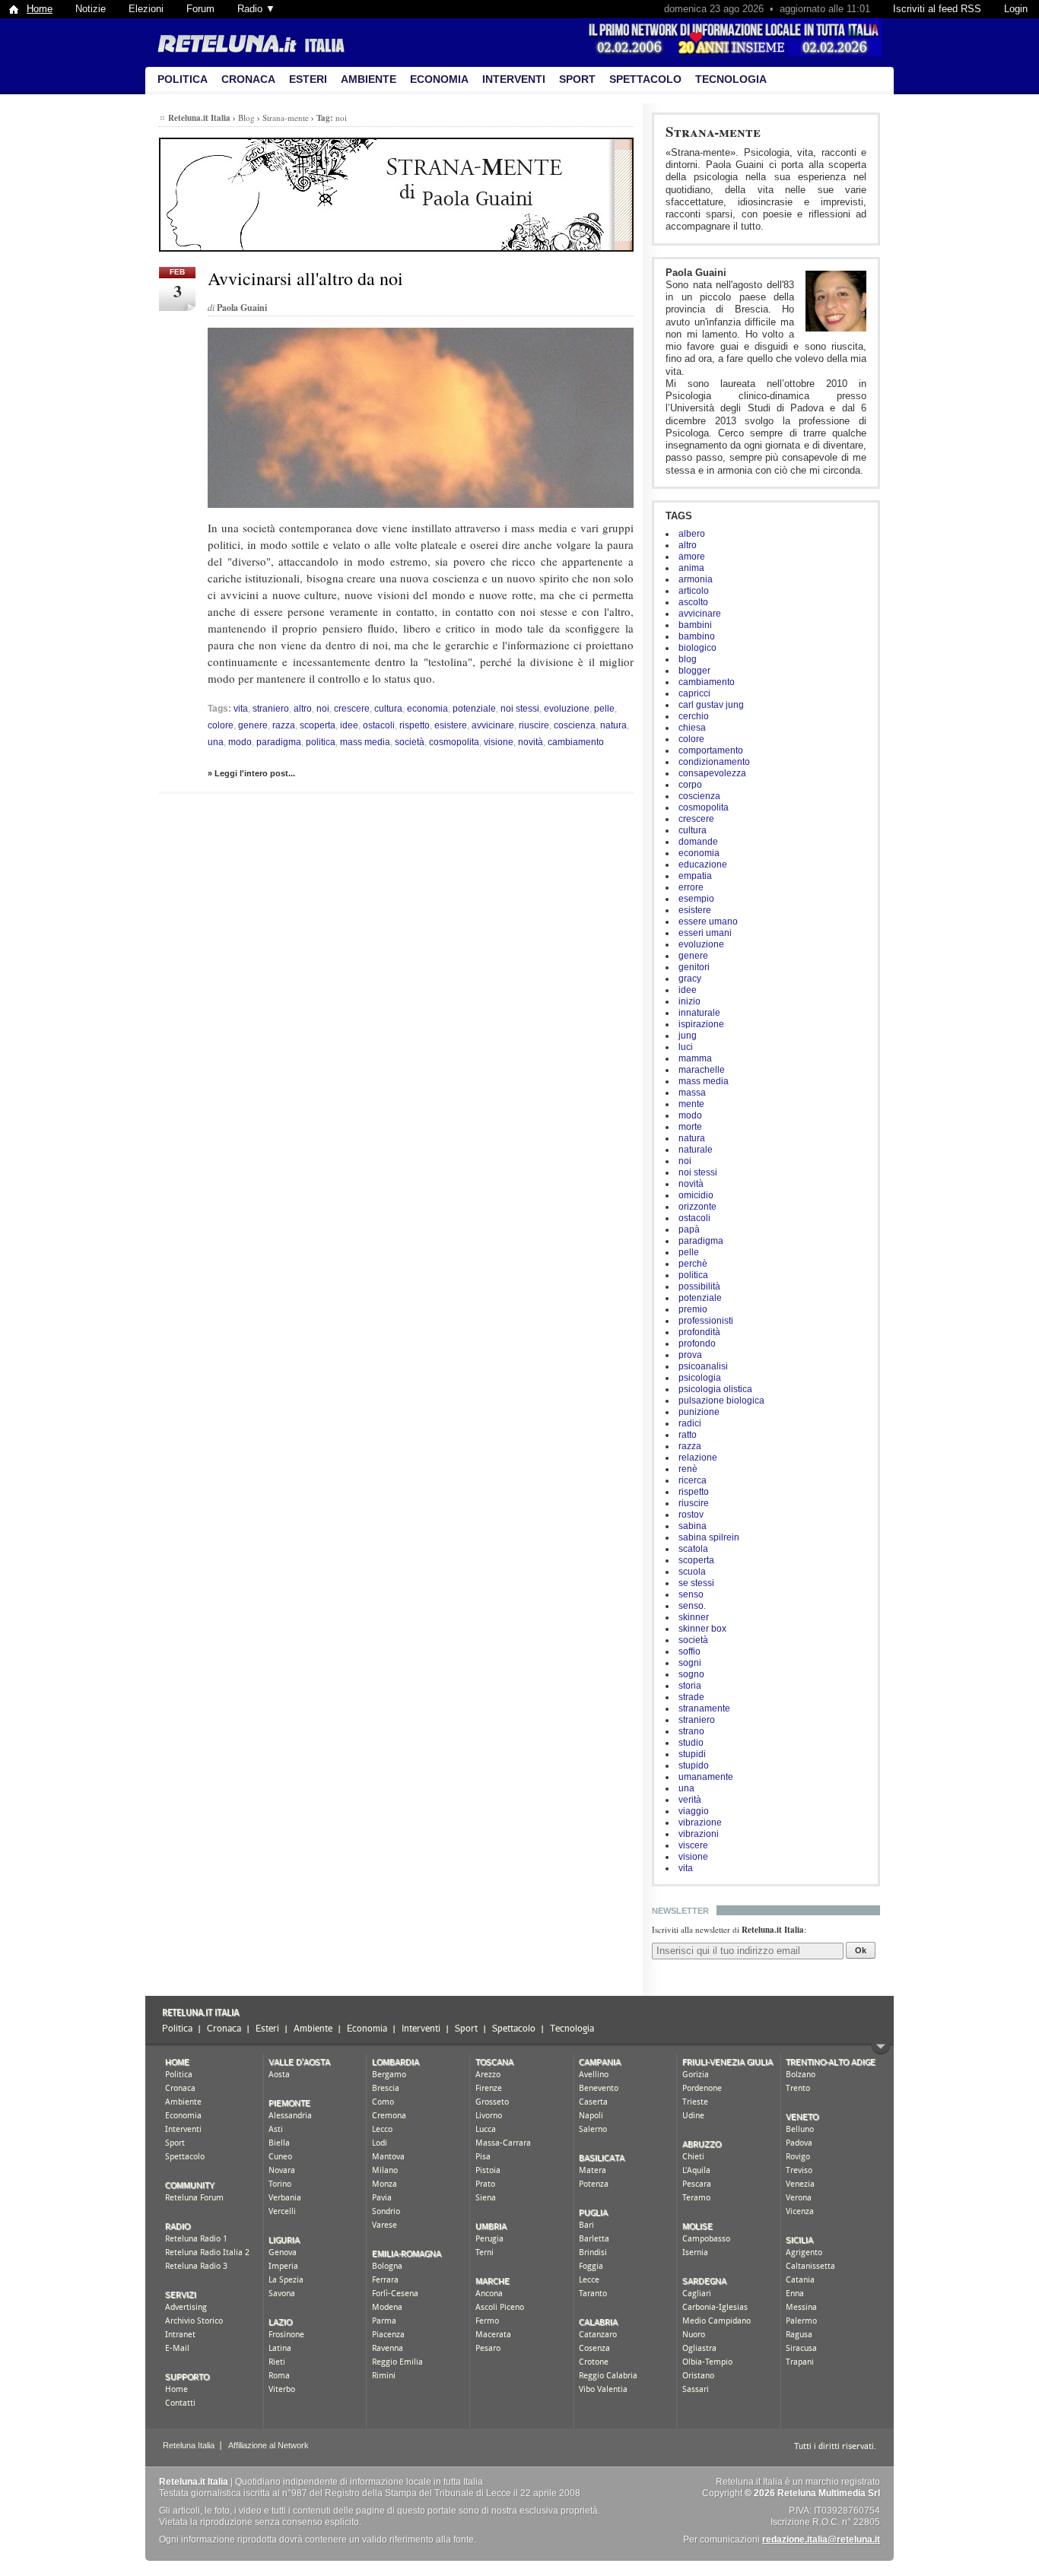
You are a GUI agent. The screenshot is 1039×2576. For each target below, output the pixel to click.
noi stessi (698, 1172)
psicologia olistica (715, 1389)
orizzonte (697, 1207)
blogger (694, 671)
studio (691, 1743)
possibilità (699, 1286)
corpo (690, 785)
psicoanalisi (703, 1366)
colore (691, 739)
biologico (697, 648)
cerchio (694, 716)
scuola (692, 1572)
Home (40, 9)
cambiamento (707, 682)
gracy (690, 979)
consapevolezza (712, 773)
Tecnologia (731, 79)
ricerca (693, 1480)
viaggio (694, 1811)
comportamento (711, 750)
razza (690, 1446)
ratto (688, 1435)
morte (690, 1127)
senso (691, 1594)
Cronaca (248, 79)
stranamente (704, 1708)
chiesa (692, 728)
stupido (694, 1765)
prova (690, 1355)
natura (692, 1138)
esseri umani (705, 933)
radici (690, 1423)
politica (693, 1275)
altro (688, 545)
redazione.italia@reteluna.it (821, 2540)
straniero (697, 1720)
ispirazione (701, 1024)
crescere (696, 819)
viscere (693, 1845)
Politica (183, 79)
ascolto (693, 602)
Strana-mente (713, 131)
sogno (691, 1674)
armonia (696, 579)
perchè (693, 1264)
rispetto (694, 1492)
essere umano (708, 922)
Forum (200, 9)
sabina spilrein (709, 1537)
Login (1016, 9)
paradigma (701, 1241)
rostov (691, 1515)
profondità (699, 1332)
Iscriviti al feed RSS (937, 9)
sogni (690, 1663)
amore (692, 557)
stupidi (692, 1754)
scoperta (696, 1560)
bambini (695, 625)
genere (693, 956)
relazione (698, 1458)
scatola (693, 1549)
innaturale (699, 1013)
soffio (689, 1651)
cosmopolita (704, 807)
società (693, 1640)
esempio (696, 899)
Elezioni (146, 9)
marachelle (702, 1070)
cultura (693, 830)
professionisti (706, 1321)
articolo (694, 591)
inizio (689, 1001)
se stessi (696, 1583)
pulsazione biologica (721, 1401)
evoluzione (701, 944)
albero (692, 534)
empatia (695, 876)
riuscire (694, 1503)
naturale (696, 1150)
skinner (694, 1617)
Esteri (308, 79)
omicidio (696, 1195)
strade (691, 1697)
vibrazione (700, 1823)
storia (690, 1686)
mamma (695, 1058)
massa (692, 1093)
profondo (697, 1344)
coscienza (699, 796)
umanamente (706, 1777)
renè (688, 1469)
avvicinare (700, 614)
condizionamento (714, 762)
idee (688, 990)
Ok (861, 1950)
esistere (695, 910)
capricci (694, 693)
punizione (699, 1412)
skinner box (702, 1629)
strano (691, 1731)
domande (698, 842)
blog (688, 659)
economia (699, 853)
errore (691, 887)
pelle (689, 1252)
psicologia (700, 1378)
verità (690, 1800)
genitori (694, 967)
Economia (439, 79)
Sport (577, 79)
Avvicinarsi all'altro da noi (305, 278)
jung (688, 1036)
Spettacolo (645, 79)
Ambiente (369, 79)
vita (686, 1868)
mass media (704, 1081)
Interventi (514, 79)
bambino (697, 636)
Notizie (91, 9)
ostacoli (694, 1218)
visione (693, 1857)
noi (685, 1161)
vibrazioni (699, 1834)
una (686, 1788)
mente (691, 1104)
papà (689, 1229)
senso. (692, 1606)
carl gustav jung (711, 705)
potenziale (700, 1298)
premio (693, 1309)
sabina (693, 1526)
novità (691, 1184)
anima (691, 568)
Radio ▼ (256, 9)
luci (686, 1047)
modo (690, 1115)
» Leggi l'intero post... (251, 773)
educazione (703, 864)
